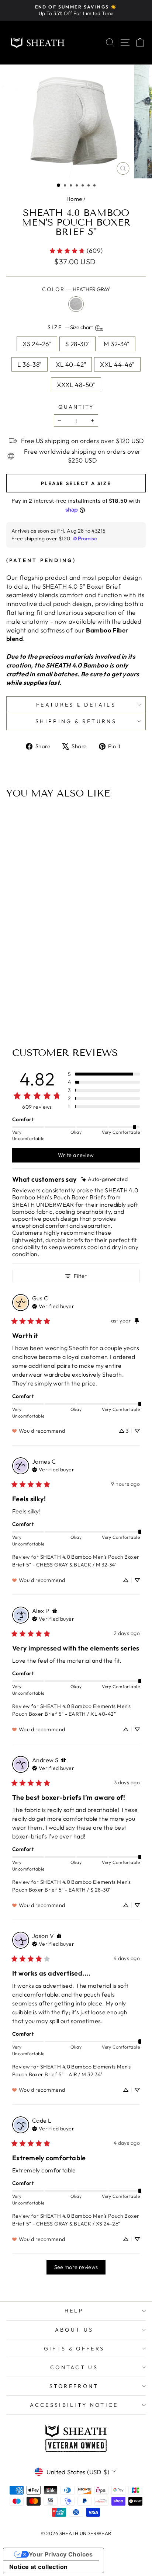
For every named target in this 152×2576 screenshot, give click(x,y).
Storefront (74, 2386)
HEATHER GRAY (76, 304)
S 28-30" (77, 344)
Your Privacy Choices (61, 2554)
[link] (76, 251)
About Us (74, 2330)
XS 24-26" (37, 344)
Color (76, 289)
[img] (105, 1179)
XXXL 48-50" (76, 385)
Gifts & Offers (74, 2349)
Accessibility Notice (74, 2405)
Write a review (76, 1155)
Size (71, 327)
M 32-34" (116, 344)
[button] (58, 185)
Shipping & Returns (76, 721)
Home (74, 199)
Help (74, 2311)
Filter (80, 1276)
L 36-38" (29, 364)
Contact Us (74, 2367)
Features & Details (76, 705)
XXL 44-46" (117, 364)
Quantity (76, 407)
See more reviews (76, 2267)
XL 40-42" (71, 364)
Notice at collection (39, 2567)
